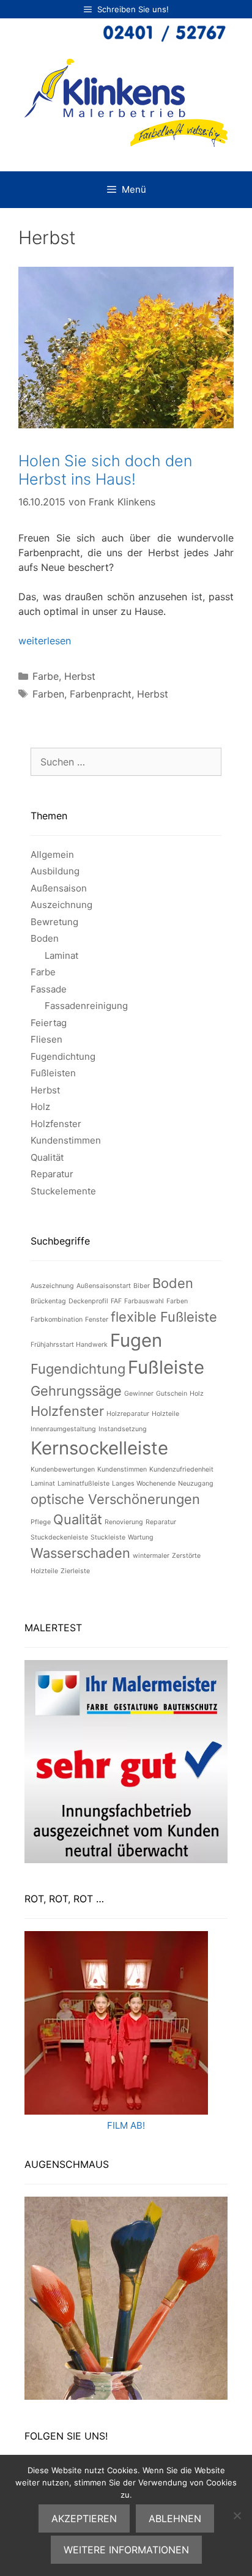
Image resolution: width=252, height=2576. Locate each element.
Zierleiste (75, 1571)
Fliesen (46, 1039)
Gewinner (139, 1394)
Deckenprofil (88, 1301)
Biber (142, 1286)
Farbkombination (57, 1320)
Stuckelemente (63, 1191)
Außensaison (59, 888)
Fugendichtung (63, 1056)
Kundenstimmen (66, 1140)
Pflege (41, 1522)
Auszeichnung (61, 905)
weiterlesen (45, 641)
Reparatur (52, 1174)
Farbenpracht (101, 694)
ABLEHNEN (175, 2518)
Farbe (46, 676)
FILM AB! (126, 2125)
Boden (45, 938)
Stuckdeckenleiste (59, 1537)
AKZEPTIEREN (84, 2518)
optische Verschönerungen (115, 1499)
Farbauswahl (144, 1301)
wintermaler (151, 1556)
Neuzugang (196, 1483)
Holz (40, 1107)
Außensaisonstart (104, 1286)
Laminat (61, 955)
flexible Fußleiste (164, 1317)
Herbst (80, 676)
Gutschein (172, 1394)
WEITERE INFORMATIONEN (126, 2550)
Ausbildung (55, 871)
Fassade (49, 989)
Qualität (47, 1157)
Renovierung (124, 1522)
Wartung (141, 1537)
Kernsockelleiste (99, 1448)
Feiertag (49, 1023)
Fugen (136, 1340)
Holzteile (165, 1414)
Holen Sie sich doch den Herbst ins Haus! (105, 470)
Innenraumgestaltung (63, 1429)
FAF (116, 1301)
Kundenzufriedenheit (181, 1469)
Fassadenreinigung (86, 1006)
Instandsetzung (123, 1429)
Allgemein (52, 854)
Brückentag (48, 1301)
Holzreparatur (128, 1414)
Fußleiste (166, 1367)
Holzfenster (56, 1124)
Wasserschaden (80, 1553)
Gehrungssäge (76, 1391)
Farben (48, 694)
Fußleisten (53, 1073)
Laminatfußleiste (83, 1483)
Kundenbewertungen (63, 1469)
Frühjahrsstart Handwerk (69, 1345)
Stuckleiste (108, 1537)
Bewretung (54, 922)
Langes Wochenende (144, 1483)
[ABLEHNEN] (237, 2515)
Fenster (97, 1320)
